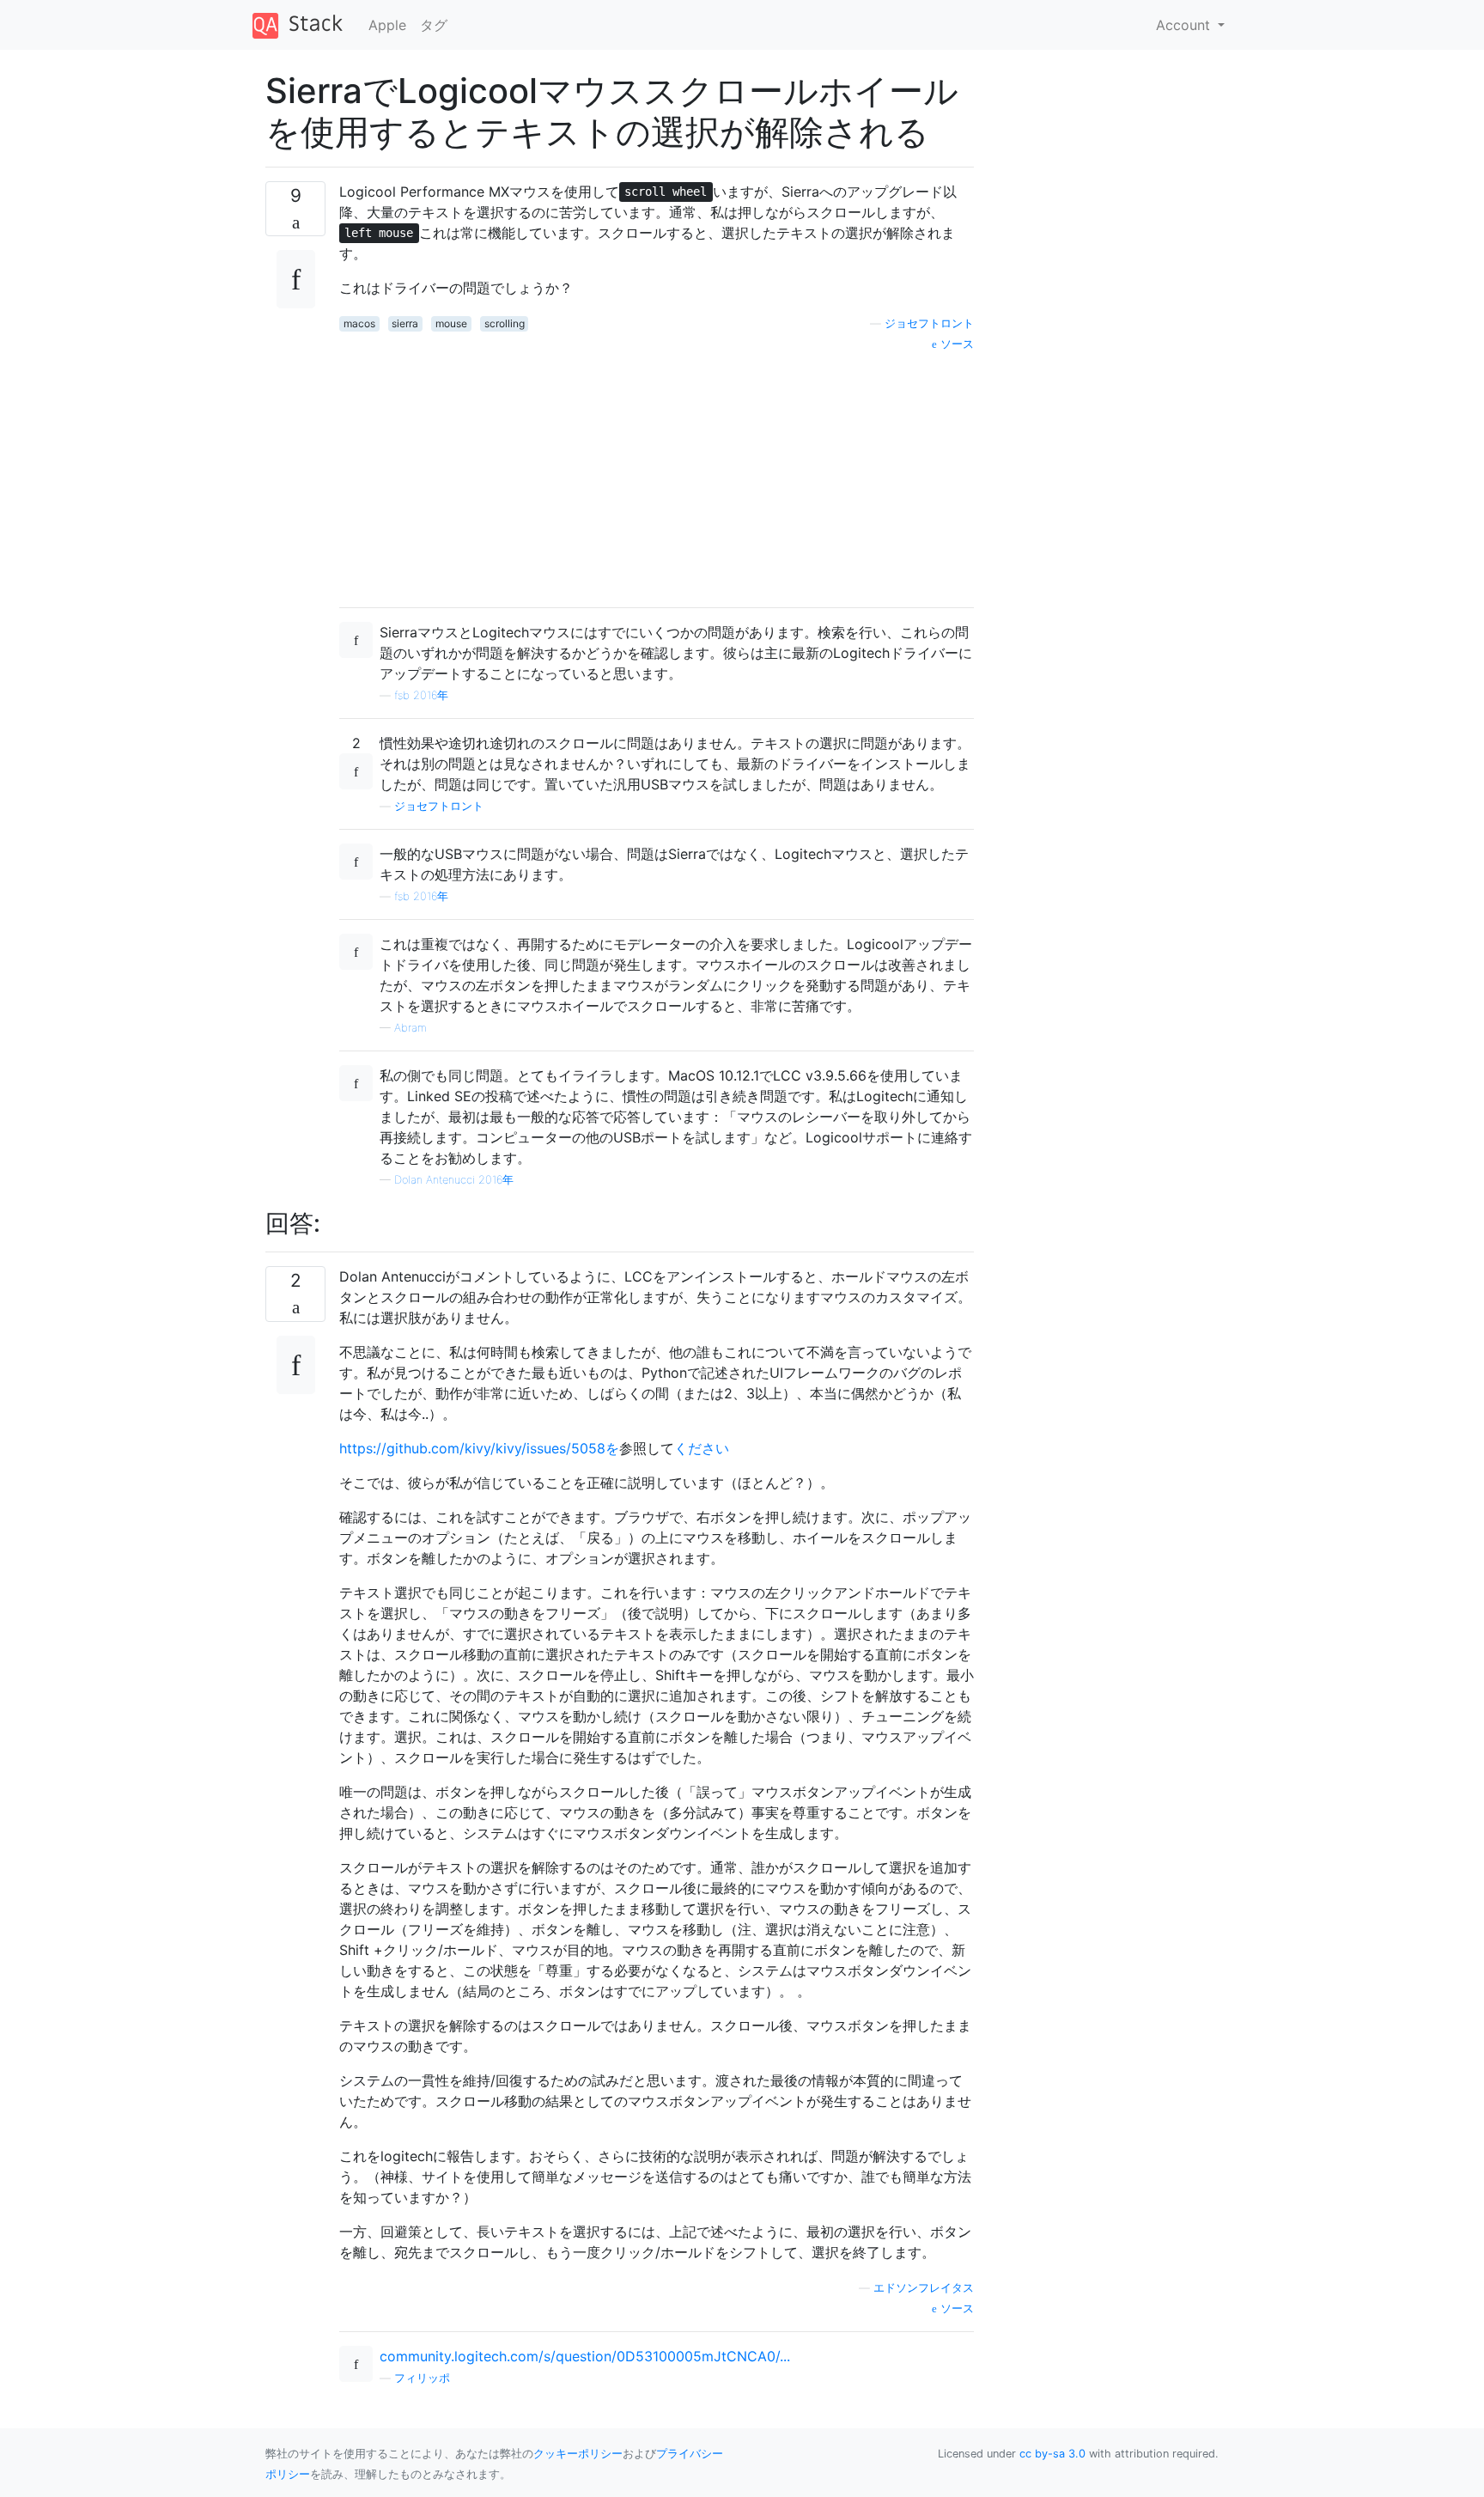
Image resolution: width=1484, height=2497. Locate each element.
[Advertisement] (657, 473)
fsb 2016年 (421, 695)
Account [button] (1185, 25)
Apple (387, 25)
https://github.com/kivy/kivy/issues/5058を (479, 1448)
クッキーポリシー (578, 2454)
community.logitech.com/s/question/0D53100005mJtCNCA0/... (585, 2356)
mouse (451, 323)
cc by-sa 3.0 (1052, 2454)
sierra (405, 323)
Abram (411, 1028)
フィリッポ (422, 2378)
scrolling (505, 323)
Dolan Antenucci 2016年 (454, 1180)
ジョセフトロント (929, 323)
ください (702, 1448)
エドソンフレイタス (924, 2288)
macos (359, 323)
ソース (955, 344)
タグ (434, 25)
